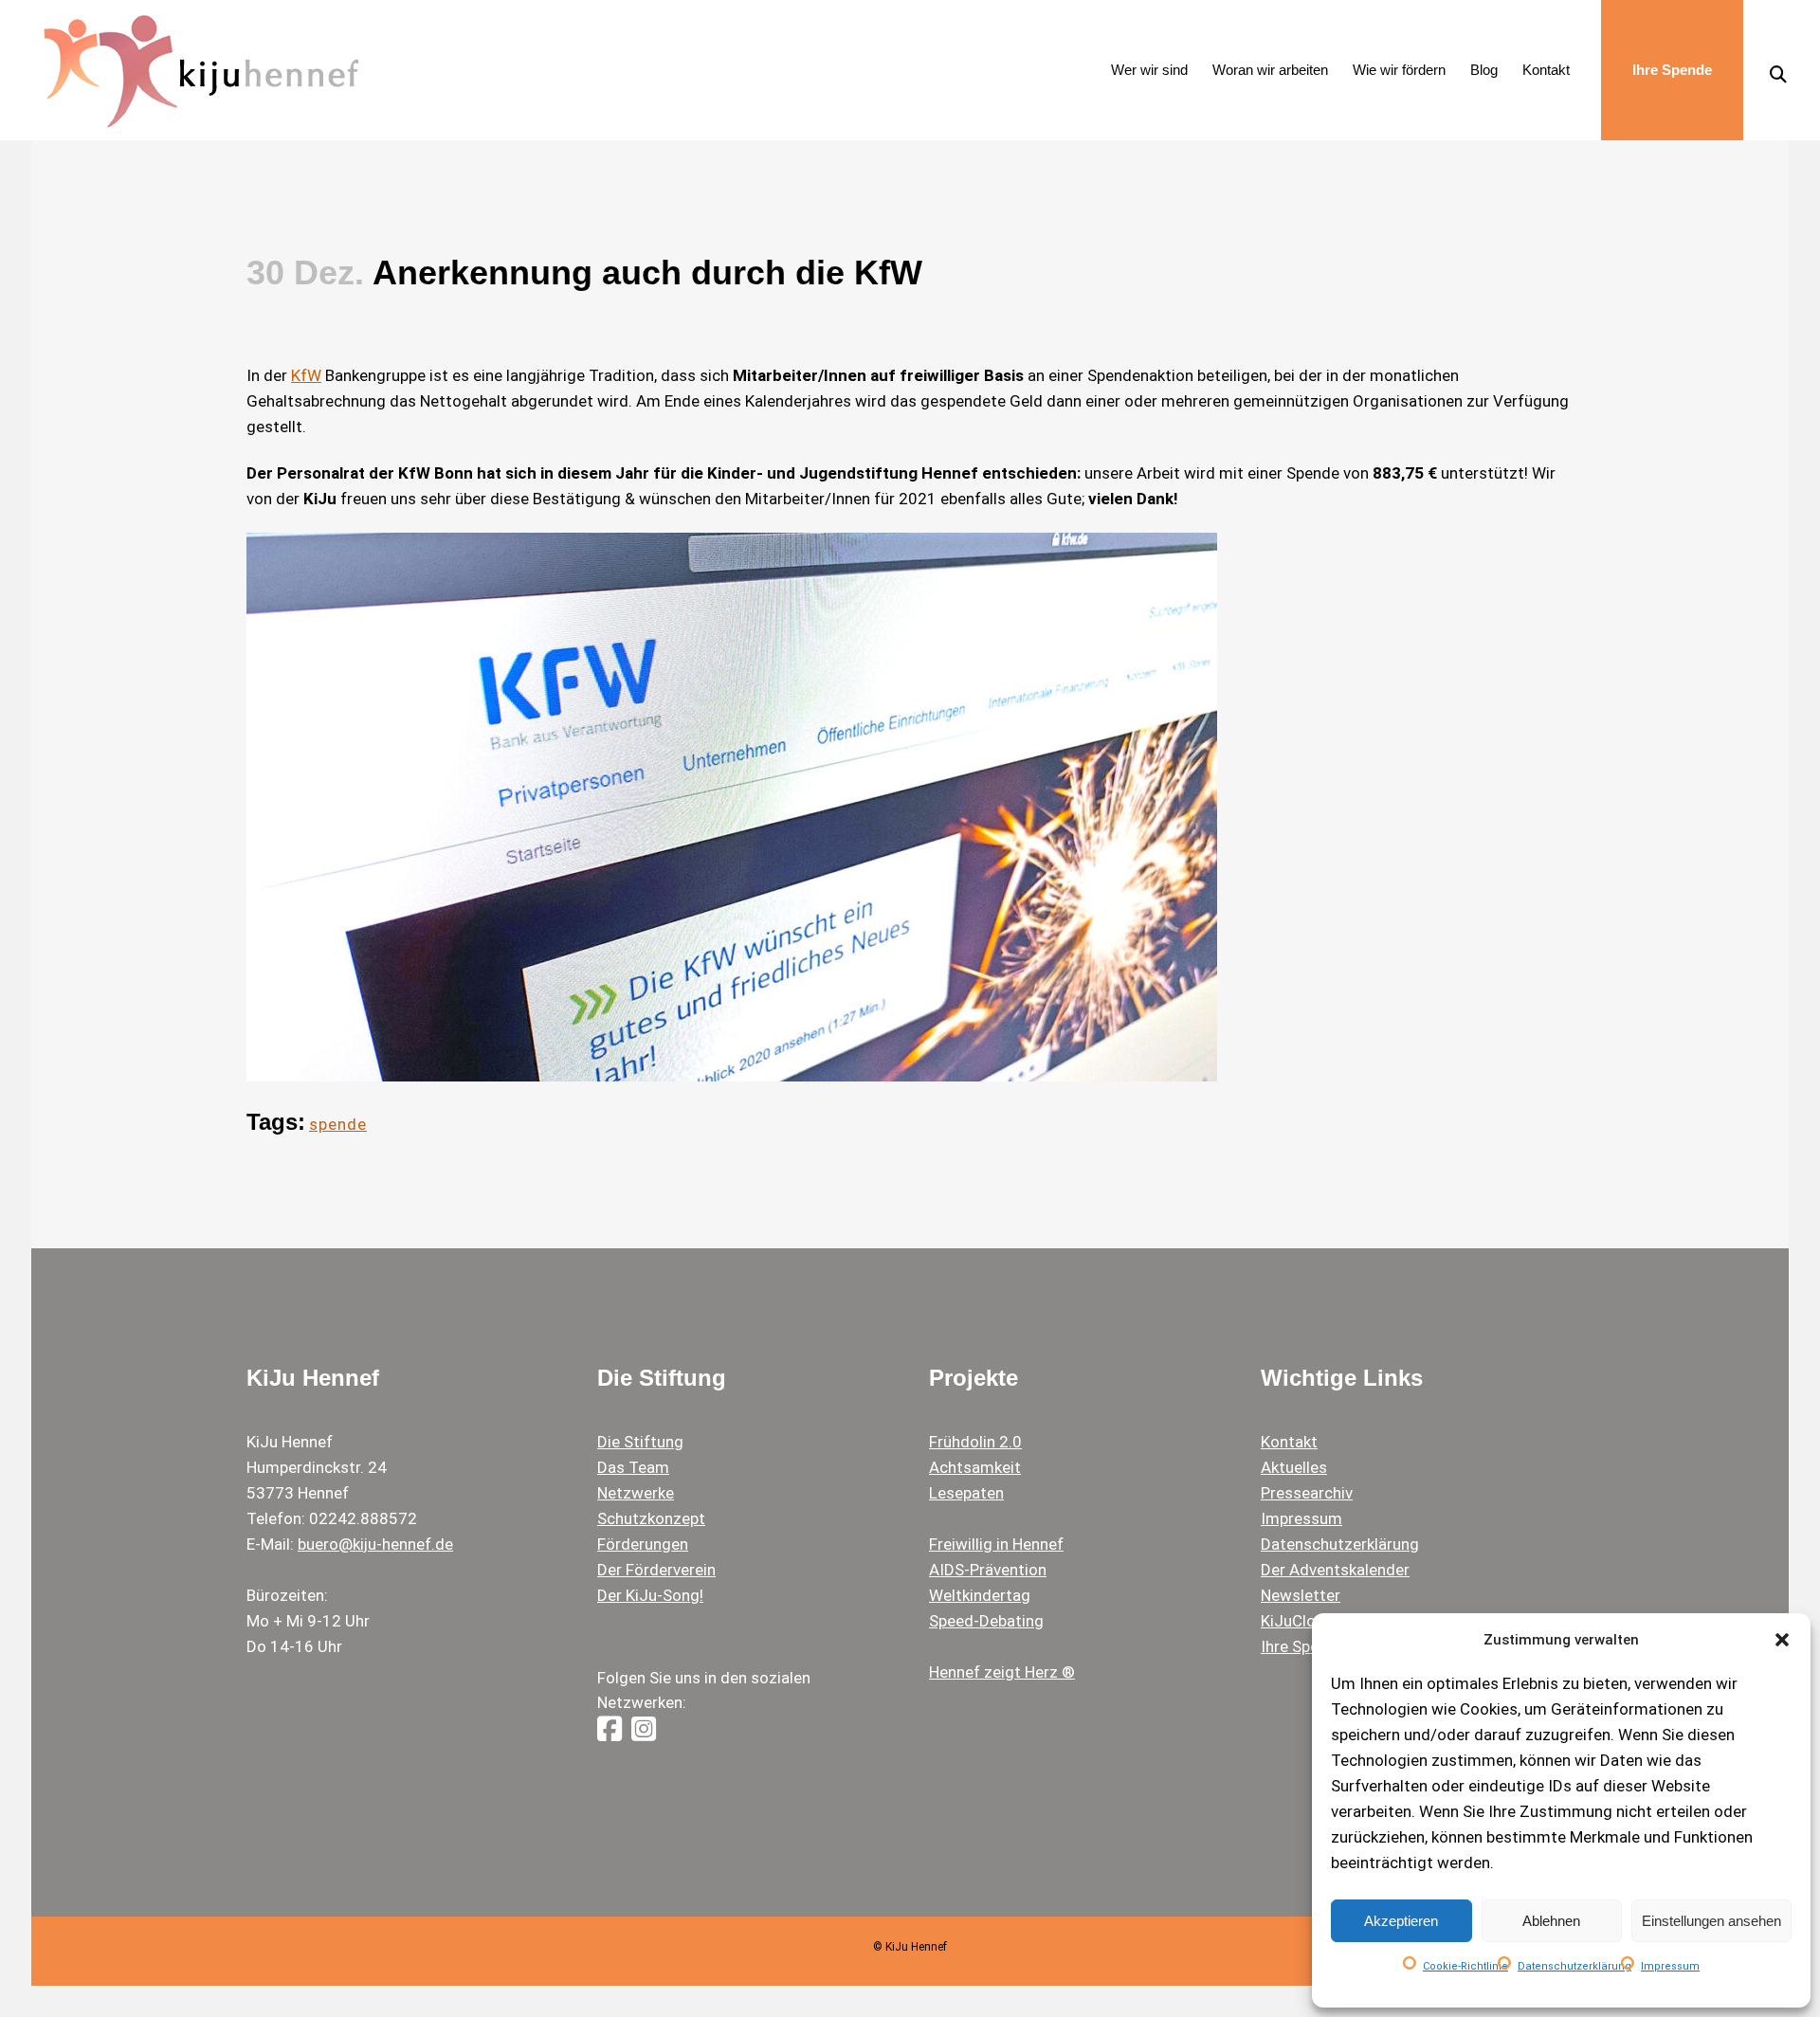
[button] (1782, 1640)
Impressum (1670, 1966)
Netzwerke (636, 1493)
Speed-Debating (986, 1621)
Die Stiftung (640, 1442)
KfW (306, 375)
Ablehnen (1551, 1921)
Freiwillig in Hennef (996, 1544)
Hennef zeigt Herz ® (1002, 1672)
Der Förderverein (656, 1570)
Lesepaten (966, 1493)
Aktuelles (1294, 1467)
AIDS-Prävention (988, 1570)
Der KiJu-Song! (650, 1595)
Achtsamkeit (975, 1467)
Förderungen (643, 1544)
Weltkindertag (980, 1595)
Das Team (633, 1467)
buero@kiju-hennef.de (375, 1544)
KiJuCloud (1297, 1621)
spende (338, 1124)
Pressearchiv (1307, 1493)
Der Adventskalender (1335, 1570)
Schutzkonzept (651, 1518)
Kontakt (1289, 1442)
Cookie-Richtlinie (1465, 1966)
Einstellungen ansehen (1711, 1921)
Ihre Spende (1303, 1646)
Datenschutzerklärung (1574, 1966)
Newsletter (1301, 1595)
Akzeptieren (1401, 1921)
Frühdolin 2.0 (975, 1442)
